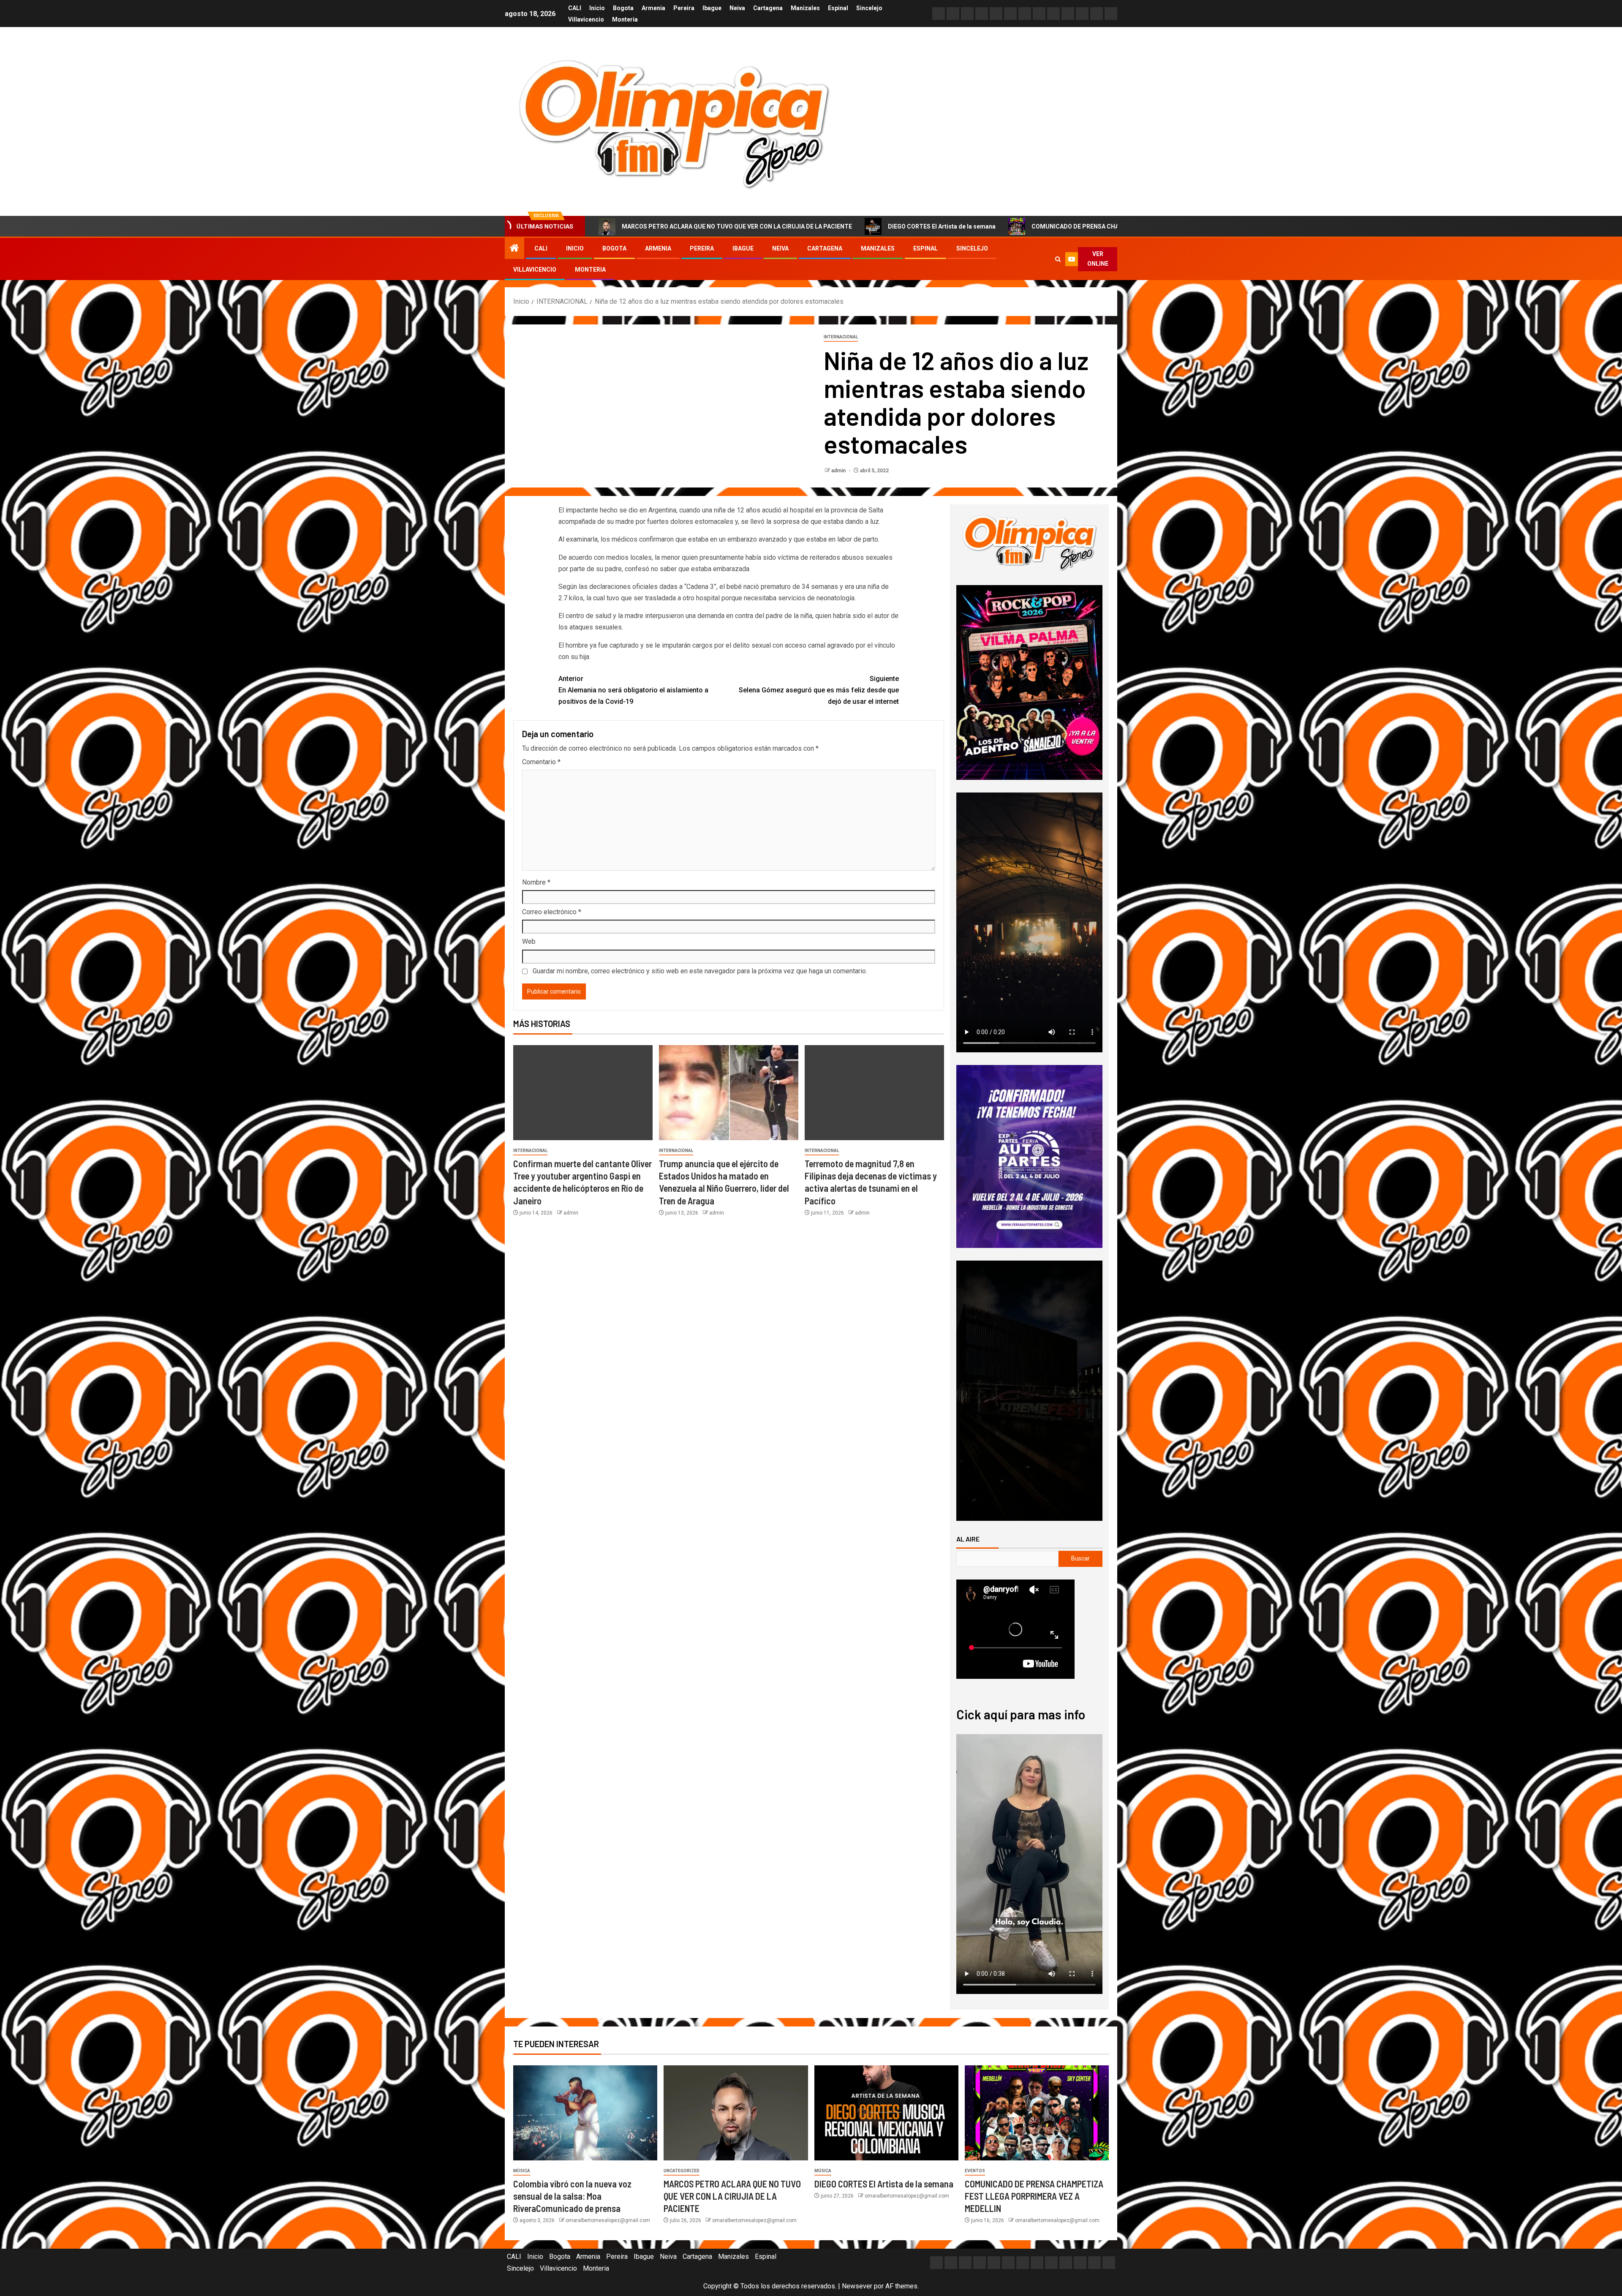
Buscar (1080, 1558)
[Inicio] (514, 249)
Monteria (625, 19)
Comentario (541, 762)
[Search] (1058, 259)
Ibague (712, 8)
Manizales (805, 8)
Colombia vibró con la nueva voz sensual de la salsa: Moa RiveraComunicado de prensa (572, 2196)
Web (529, 941)
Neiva (737, 8)
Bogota (623, 8)
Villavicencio (586, 19)
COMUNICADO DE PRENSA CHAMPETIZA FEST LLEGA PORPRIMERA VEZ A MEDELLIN (978, 226)
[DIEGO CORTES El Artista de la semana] (886, 2113)
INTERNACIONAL (841, 337)
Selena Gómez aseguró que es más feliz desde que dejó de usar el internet (819, 690)
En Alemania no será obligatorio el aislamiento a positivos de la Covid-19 (633, 690)
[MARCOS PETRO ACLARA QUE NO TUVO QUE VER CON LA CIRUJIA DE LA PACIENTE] (736, 2113)
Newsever (857, 2286)
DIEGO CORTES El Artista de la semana (769, 226)
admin (839, 471)
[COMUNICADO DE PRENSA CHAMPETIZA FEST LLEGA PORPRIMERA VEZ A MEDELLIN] (1037, 2113)
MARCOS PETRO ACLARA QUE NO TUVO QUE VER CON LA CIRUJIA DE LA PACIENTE (732, 2196)
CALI (575, 8)
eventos (975, 2171)
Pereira (684, 8)
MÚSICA (522, 2171)
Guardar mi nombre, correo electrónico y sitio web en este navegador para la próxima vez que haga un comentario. (700, 971)
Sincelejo (869, 8)
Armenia (653, 8)
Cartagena (768, 8)
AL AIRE (968, 1539)
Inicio (597, 8)
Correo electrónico (552, 912)
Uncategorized (682, 2171)
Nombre (536, 882)
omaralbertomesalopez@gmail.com (608, 2220)
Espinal (838, 8)
